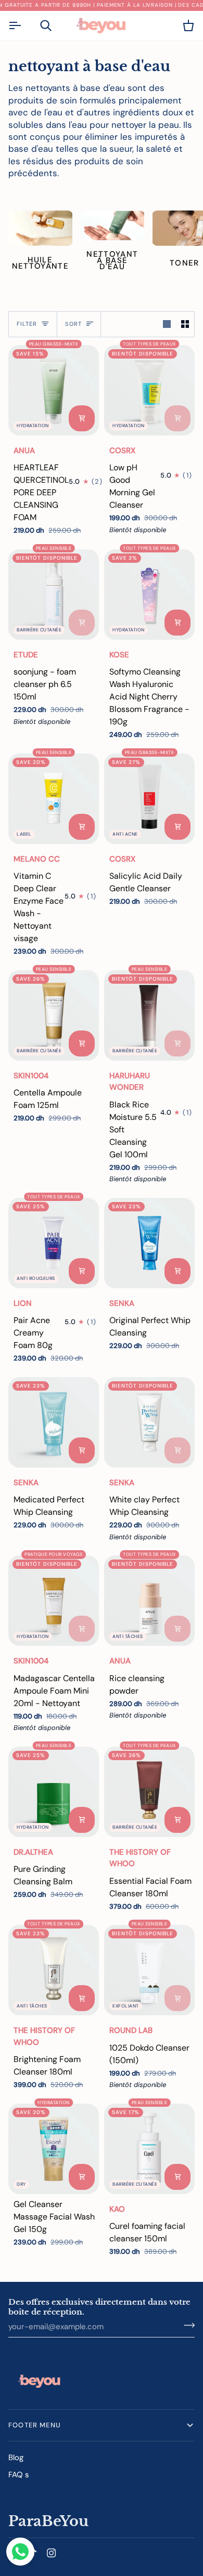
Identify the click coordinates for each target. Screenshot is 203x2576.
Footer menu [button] (35, 2425)
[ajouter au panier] (82, 418)
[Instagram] (52, 2553)
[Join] (186, 2326)
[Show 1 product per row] (167, 324)
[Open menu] (24, 25)
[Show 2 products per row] (185, 324)
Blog (16, 2458)
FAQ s (19, 2475)
